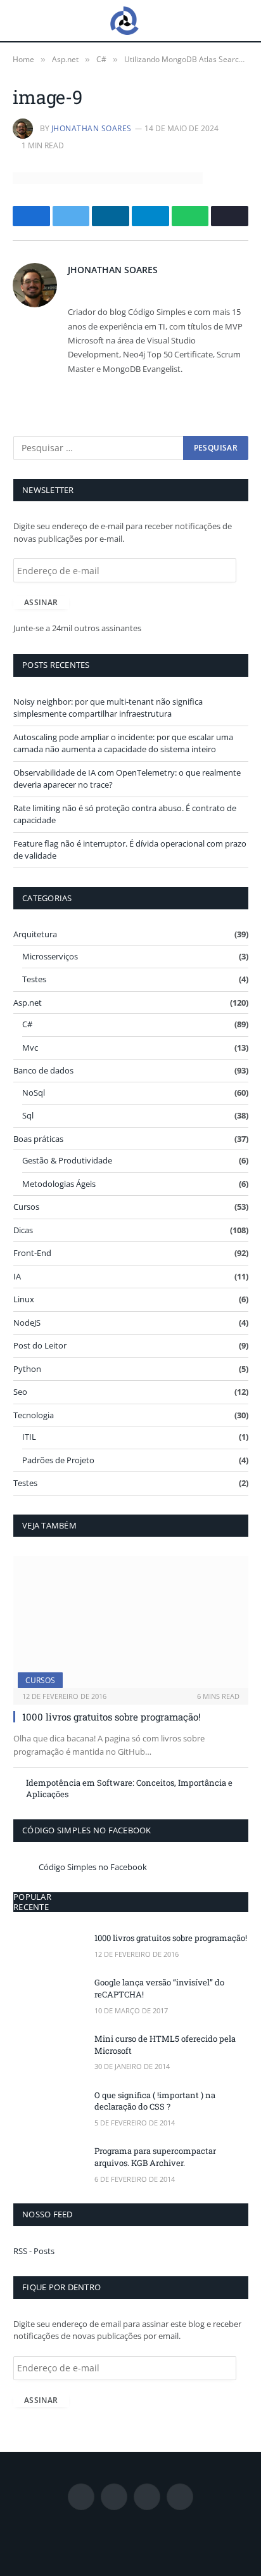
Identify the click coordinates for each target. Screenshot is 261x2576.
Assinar (41, 602)
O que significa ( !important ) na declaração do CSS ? (155, 2101)
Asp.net (28, 1003)
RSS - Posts (34, 2251)
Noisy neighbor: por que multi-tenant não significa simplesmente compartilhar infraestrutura (108, 708)
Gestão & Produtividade (67, 1160)
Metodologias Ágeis (59, 1184)
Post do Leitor (40, 1345)
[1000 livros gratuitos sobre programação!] (131, 1622)
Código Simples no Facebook (87, 1830)
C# (27, 1024)
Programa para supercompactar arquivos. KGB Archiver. (155, 2157)
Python (27, 1369)
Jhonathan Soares (92, 128)
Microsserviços (50, 956)
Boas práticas (38, 1139)
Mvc (30, 1048)
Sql (28, 1115)
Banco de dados (43, 1070)
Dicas (23, 1230)
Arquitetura (35, 934)
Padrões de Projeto (58, 1460)
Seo (20, 1392)
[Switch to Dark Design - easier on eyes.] (241, 21)
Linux (24, 1299)
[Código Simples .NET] (124, 21)
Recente (31, 1907)
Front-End (32, 1253)
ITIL (29, 1437)
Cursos (26, 1207)
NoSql (34, 1093)
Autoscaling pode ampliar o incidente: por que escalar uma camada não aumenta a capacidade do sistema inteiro (123, 743)
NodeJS (27, 1323)
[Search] (222, 21)
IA (17, 1276)
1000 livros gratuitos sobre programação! (111, 1717)
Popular (32, 1897)
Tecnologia (34, 1415)
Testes (34, 979)
